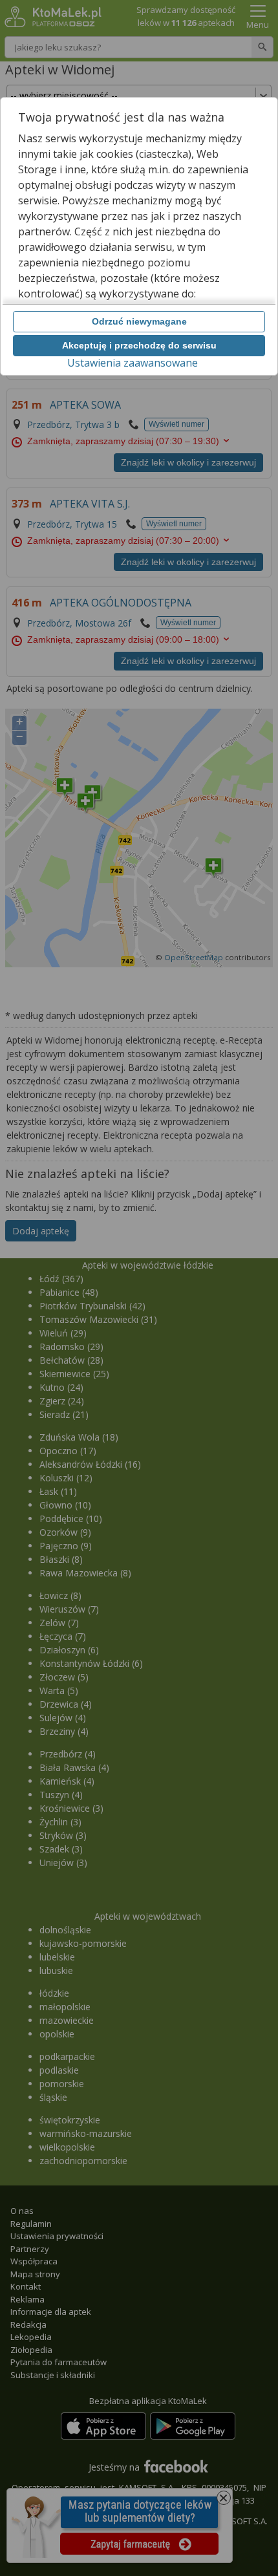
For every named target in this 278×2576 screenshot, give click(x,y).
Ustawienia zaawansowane (133, 363)
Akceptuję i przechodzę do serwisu (139, 345)
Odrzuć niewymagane (139, 321)
